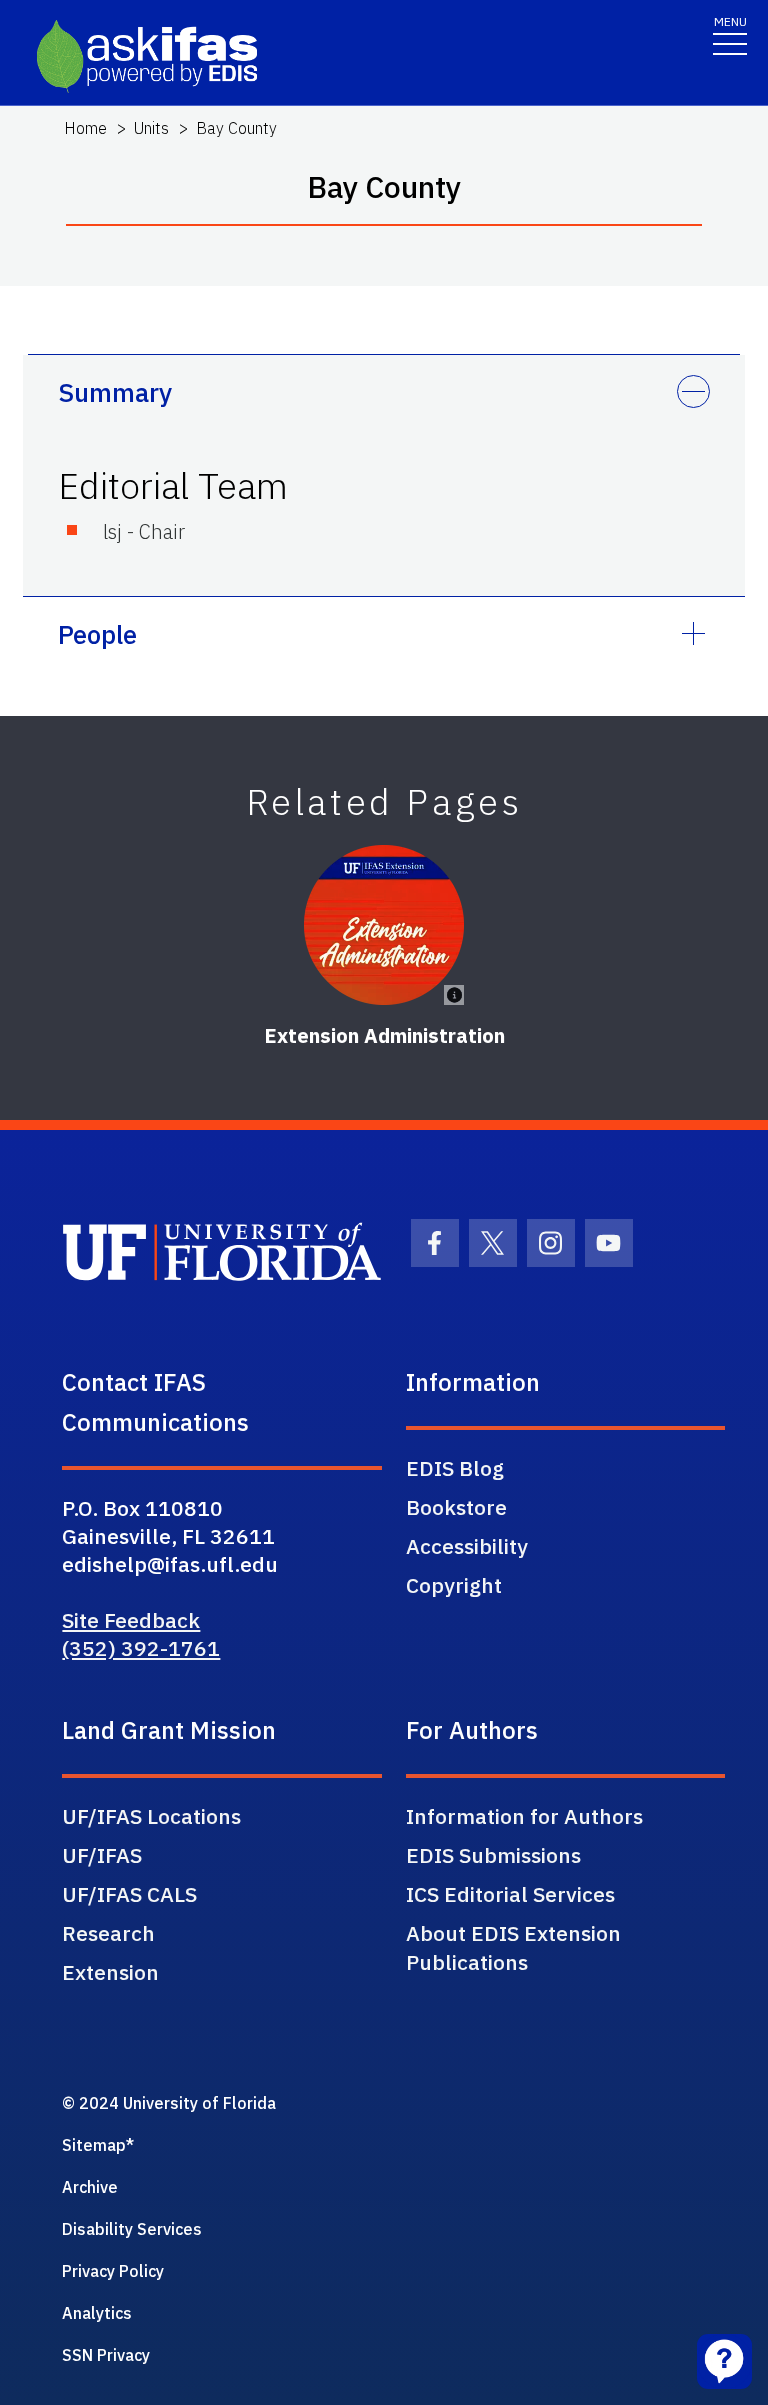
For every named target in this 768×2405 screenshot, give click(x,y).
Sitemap (94, 2145)
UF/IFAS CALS (129, 1894)
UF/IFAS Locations (151, 1816)
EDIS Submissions (493, 1855)
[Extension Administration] (384, 925)
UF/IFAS (102, 1855)
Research (108, 1933)
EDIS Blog (455, 1468)
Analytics (97, 2313)
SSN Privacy (106, 2355)
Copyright (454, 1585)
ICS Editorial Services (510, 1894)
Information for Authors (524, 1816)
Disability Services (132, 2229)
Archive (90, 2187)
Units (151, 128)
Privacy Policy (113, 2271)
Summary (115, 392)
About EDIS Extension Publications (513, 1947)
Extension (110, 1972)
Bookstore (456, 1507)
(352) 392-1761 (141, 1648)
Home (85, 128)
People (97, 634)
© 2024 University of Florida (169, 2103)
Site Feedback (131, 1620)
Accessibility (467, 1546)
